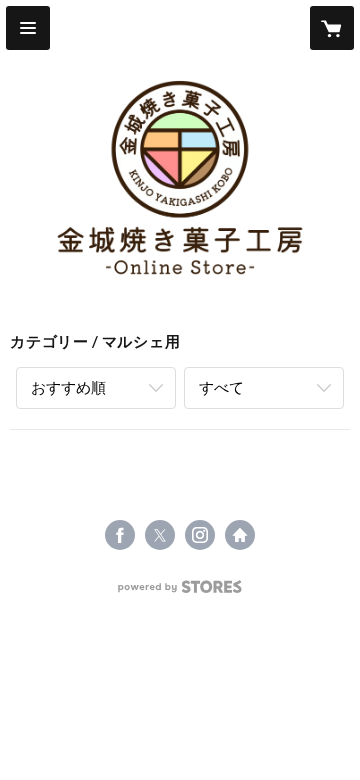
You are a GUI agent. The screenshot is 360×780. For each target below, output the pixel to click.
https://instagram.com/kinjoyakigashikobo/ (200, 535)
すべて (221, 387)
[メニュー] (28, 28)
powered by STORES (180, 592)
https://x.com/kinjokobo (160, 535)
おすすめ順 (68, 387)
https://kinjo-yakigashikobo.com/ (240, 535)
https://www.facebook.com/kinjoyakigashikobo (120, 535)
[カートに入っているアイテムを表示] (332, 28)
